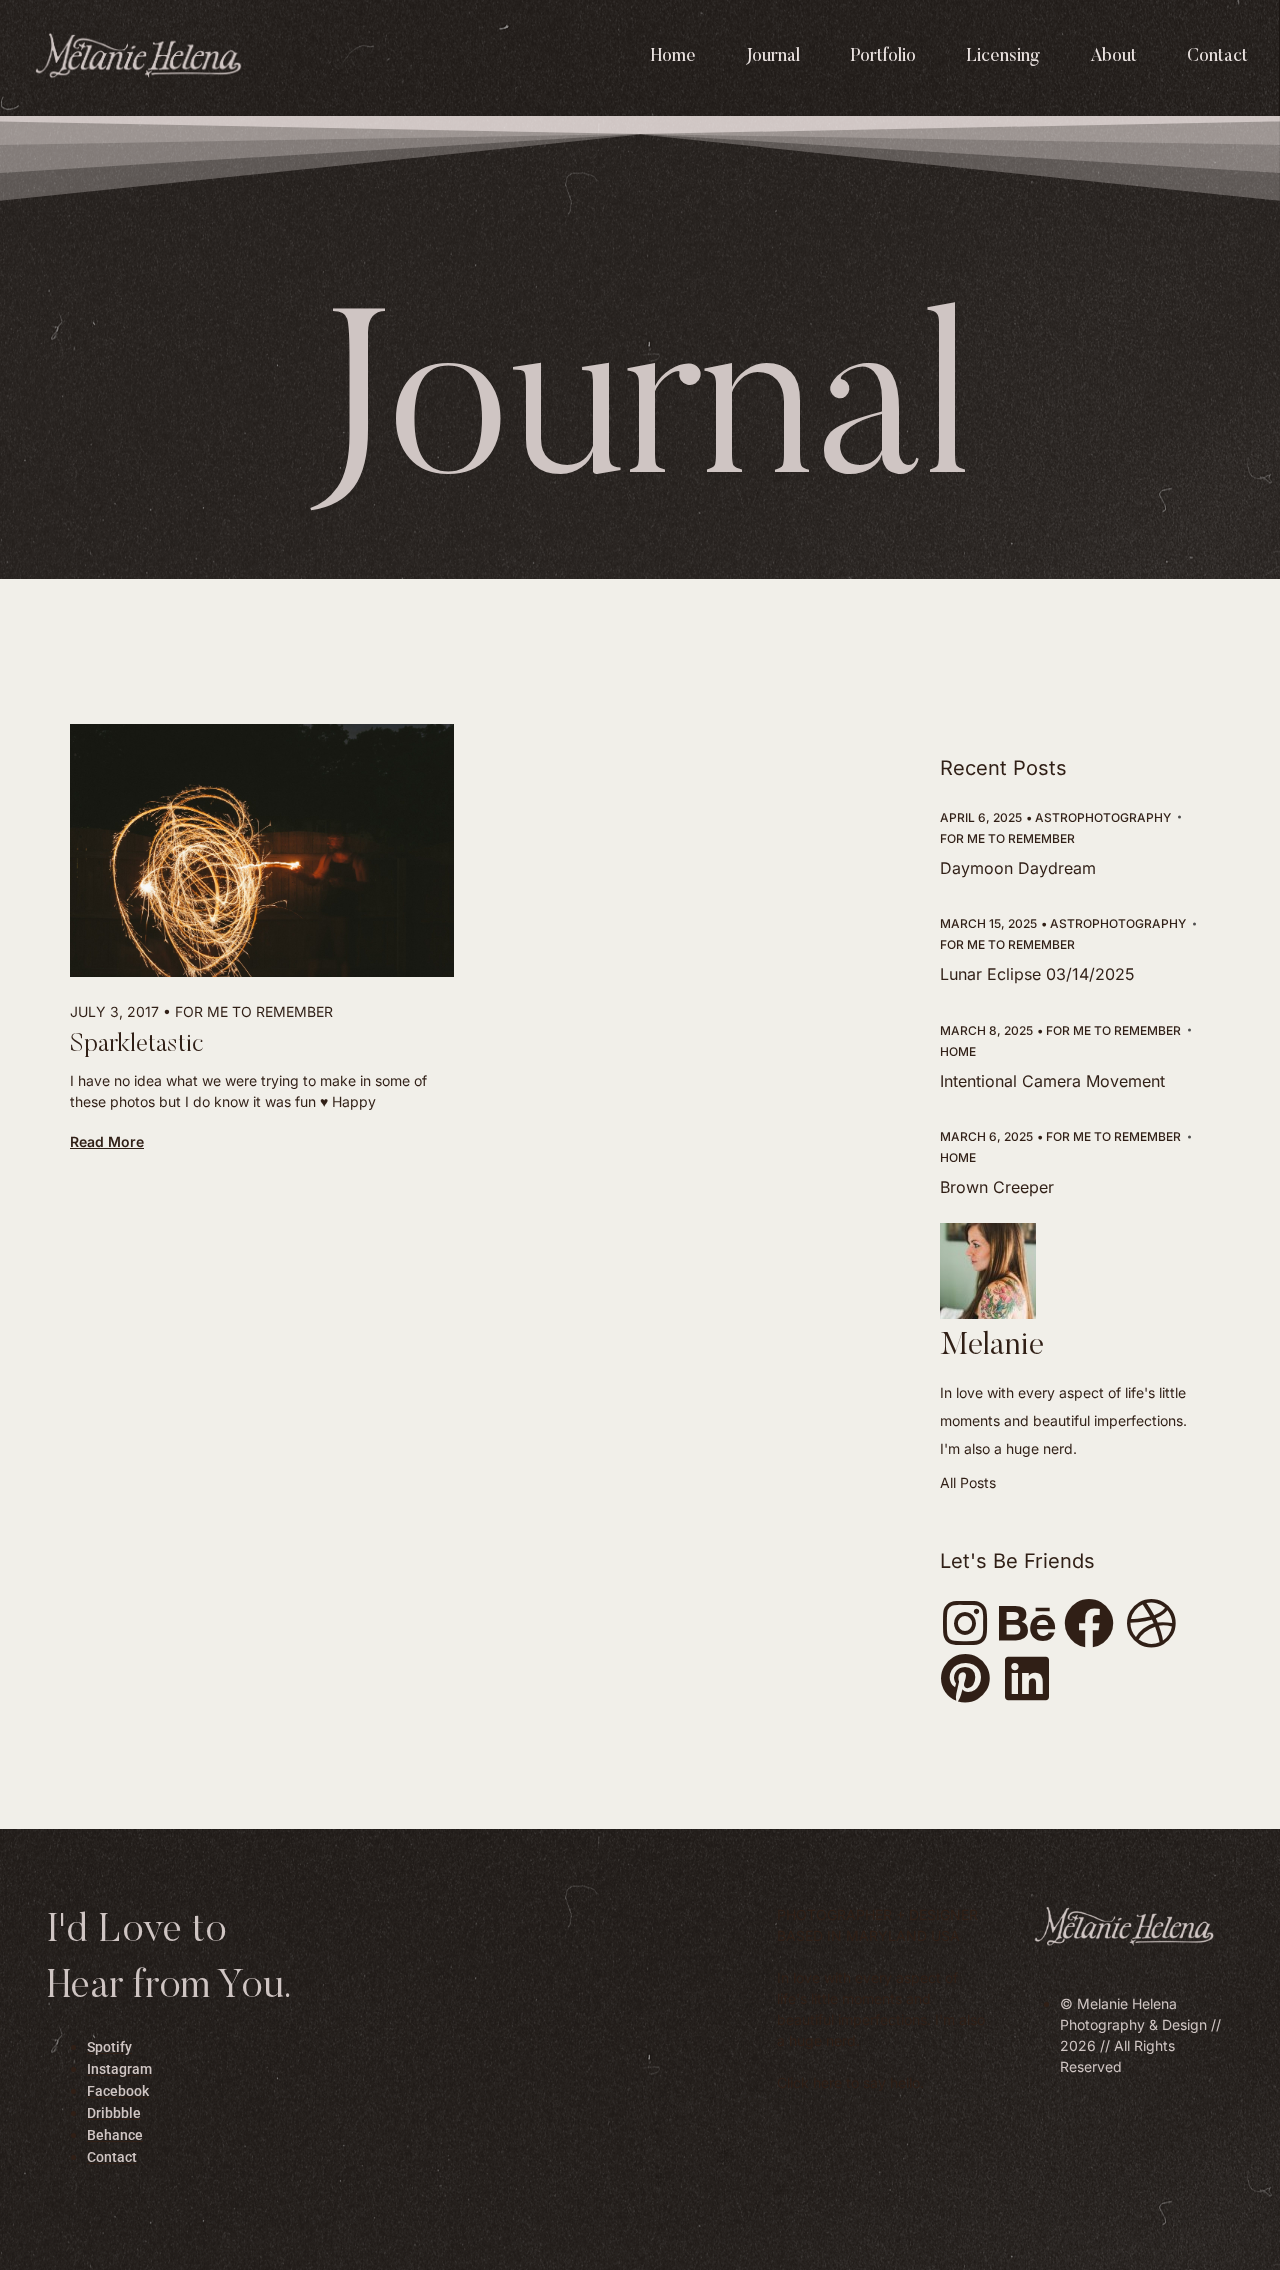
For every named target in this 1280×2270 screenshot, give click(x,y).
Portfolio (883, 57)
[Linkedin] (1027, 1678)
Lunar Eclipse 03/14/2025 (1037, 974)
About (1113, 57)
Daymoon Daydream (1018, 868)
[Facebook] (1089, 1623)
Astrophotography (1103, 817)
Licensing (1003, 57)
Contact (1217, 57)
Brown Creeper (997, 1187)
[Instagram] (965, 1623)
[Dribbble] (1151, 1623)
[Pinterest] (965, 1678)
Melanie (992, 1346)
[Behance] (1027, 1623)
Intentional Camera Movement (1052, 1081)
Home (673, 57)
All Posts (968, 1482)
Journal (773, 57)
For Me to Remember (254, 1011)
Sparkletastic (137, 1045)
